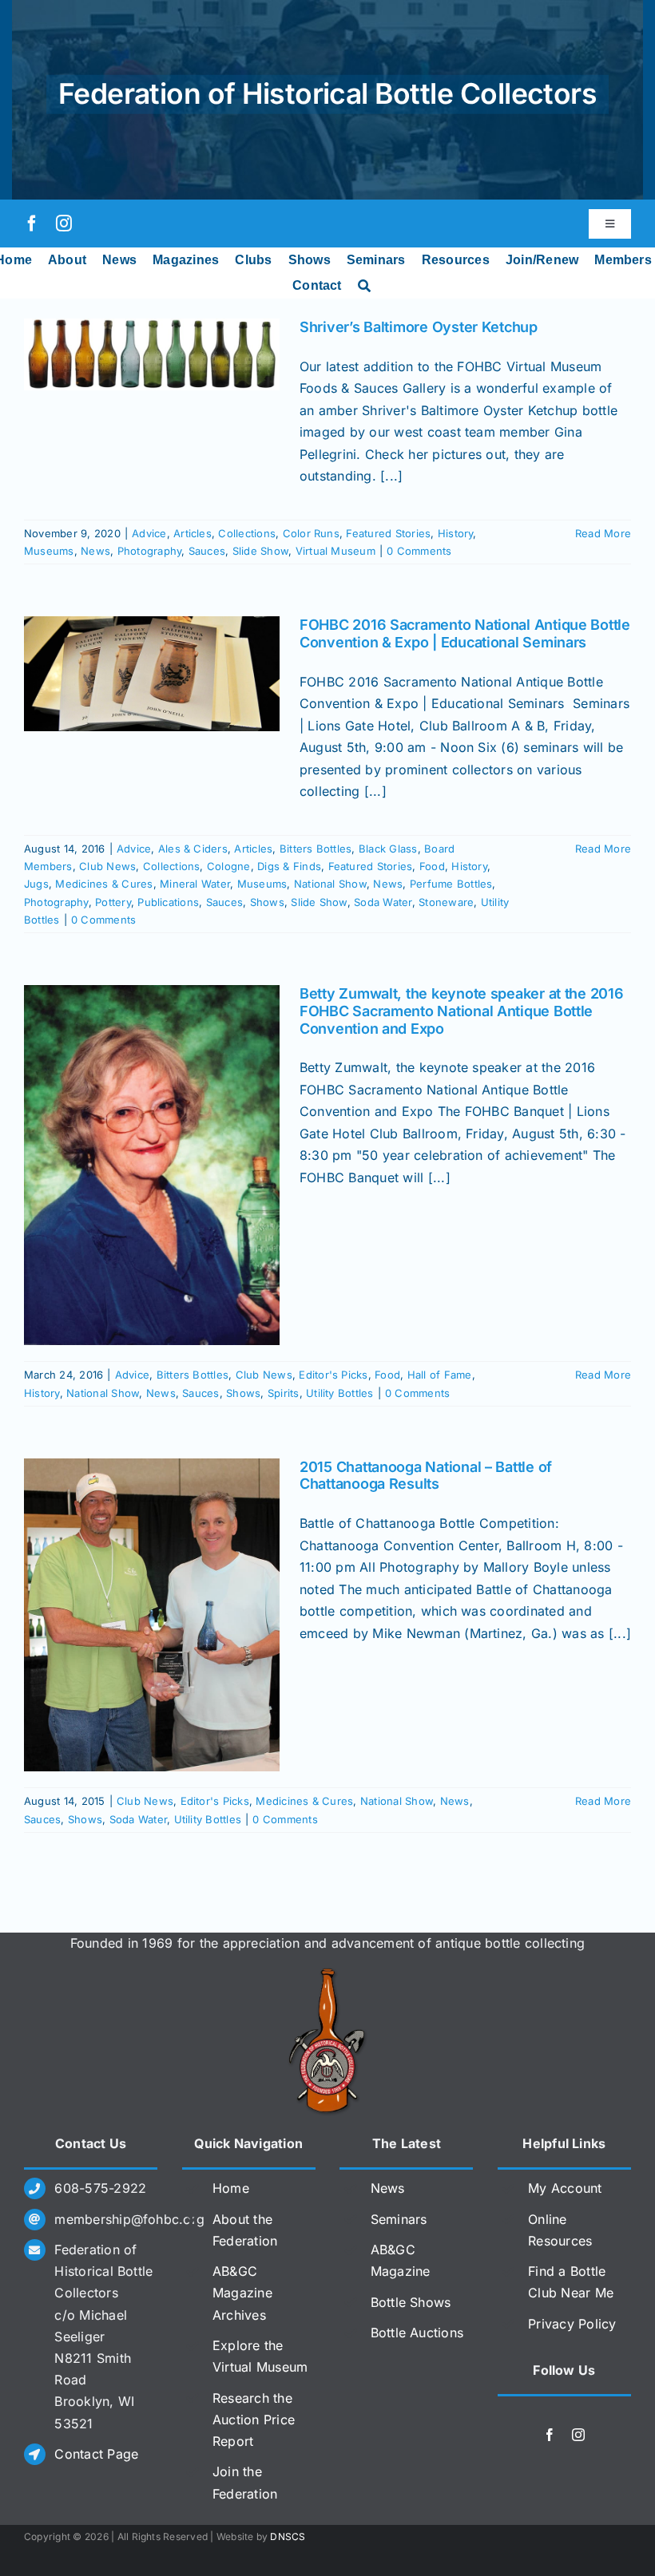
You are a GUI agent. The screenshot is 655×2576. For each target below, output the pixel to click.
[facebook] (32, 224)
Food (432, 866)
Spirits (284, 1393)
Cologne (229, 866)
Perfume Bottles (451, 884)
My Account (565, 2188)
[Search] (364, 286)
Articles (193, 533)
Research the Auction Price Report (254, 2420)
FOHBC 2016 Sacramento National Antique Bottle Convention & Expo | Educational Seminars (465, 633)
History (456, 533)
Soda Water (383, 902)
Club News (107, 866)
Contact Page (96, 2454)
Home (231, 2188)
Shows (267, 902)
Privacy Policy (572, 2324)
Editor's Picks (333, 1375)
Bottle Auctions (417, 2333)
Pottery (113, 902)
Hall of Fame (440, 1375)
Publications (168, 902)
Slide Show (260, 551)
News (95, 551)
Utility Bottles (340, 1393)
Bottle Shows (411, 2302)
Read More (603, 533)
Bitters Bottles (316, 849)
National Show (330, 884)
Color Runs (311, 533)
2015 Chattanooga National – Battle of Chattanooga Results (426, 1476)
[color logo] (327, 1974)
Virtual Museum (335, 551)
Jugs (36, 884)
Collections (247, 533)
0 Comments (419, 551)
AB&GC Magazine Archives (242, 2293)
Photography (150, 551)
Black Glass (388, 849)
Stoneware (446, 902)
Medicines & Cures (104, 884)
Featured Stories (388, 533)
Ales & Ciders (193, 849)
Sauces (207, 551)
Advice (149, 533)
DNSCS (288, 2536)
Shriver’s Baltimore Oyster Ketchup (419, 327)
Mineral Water (195, 884)
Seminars (399, 2219)
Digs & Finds (289, 866)
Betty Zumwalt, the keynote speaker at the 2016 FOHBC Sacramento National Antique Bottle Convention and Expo (462, 1011)
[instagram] (64, 224)
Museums (49, 551)
